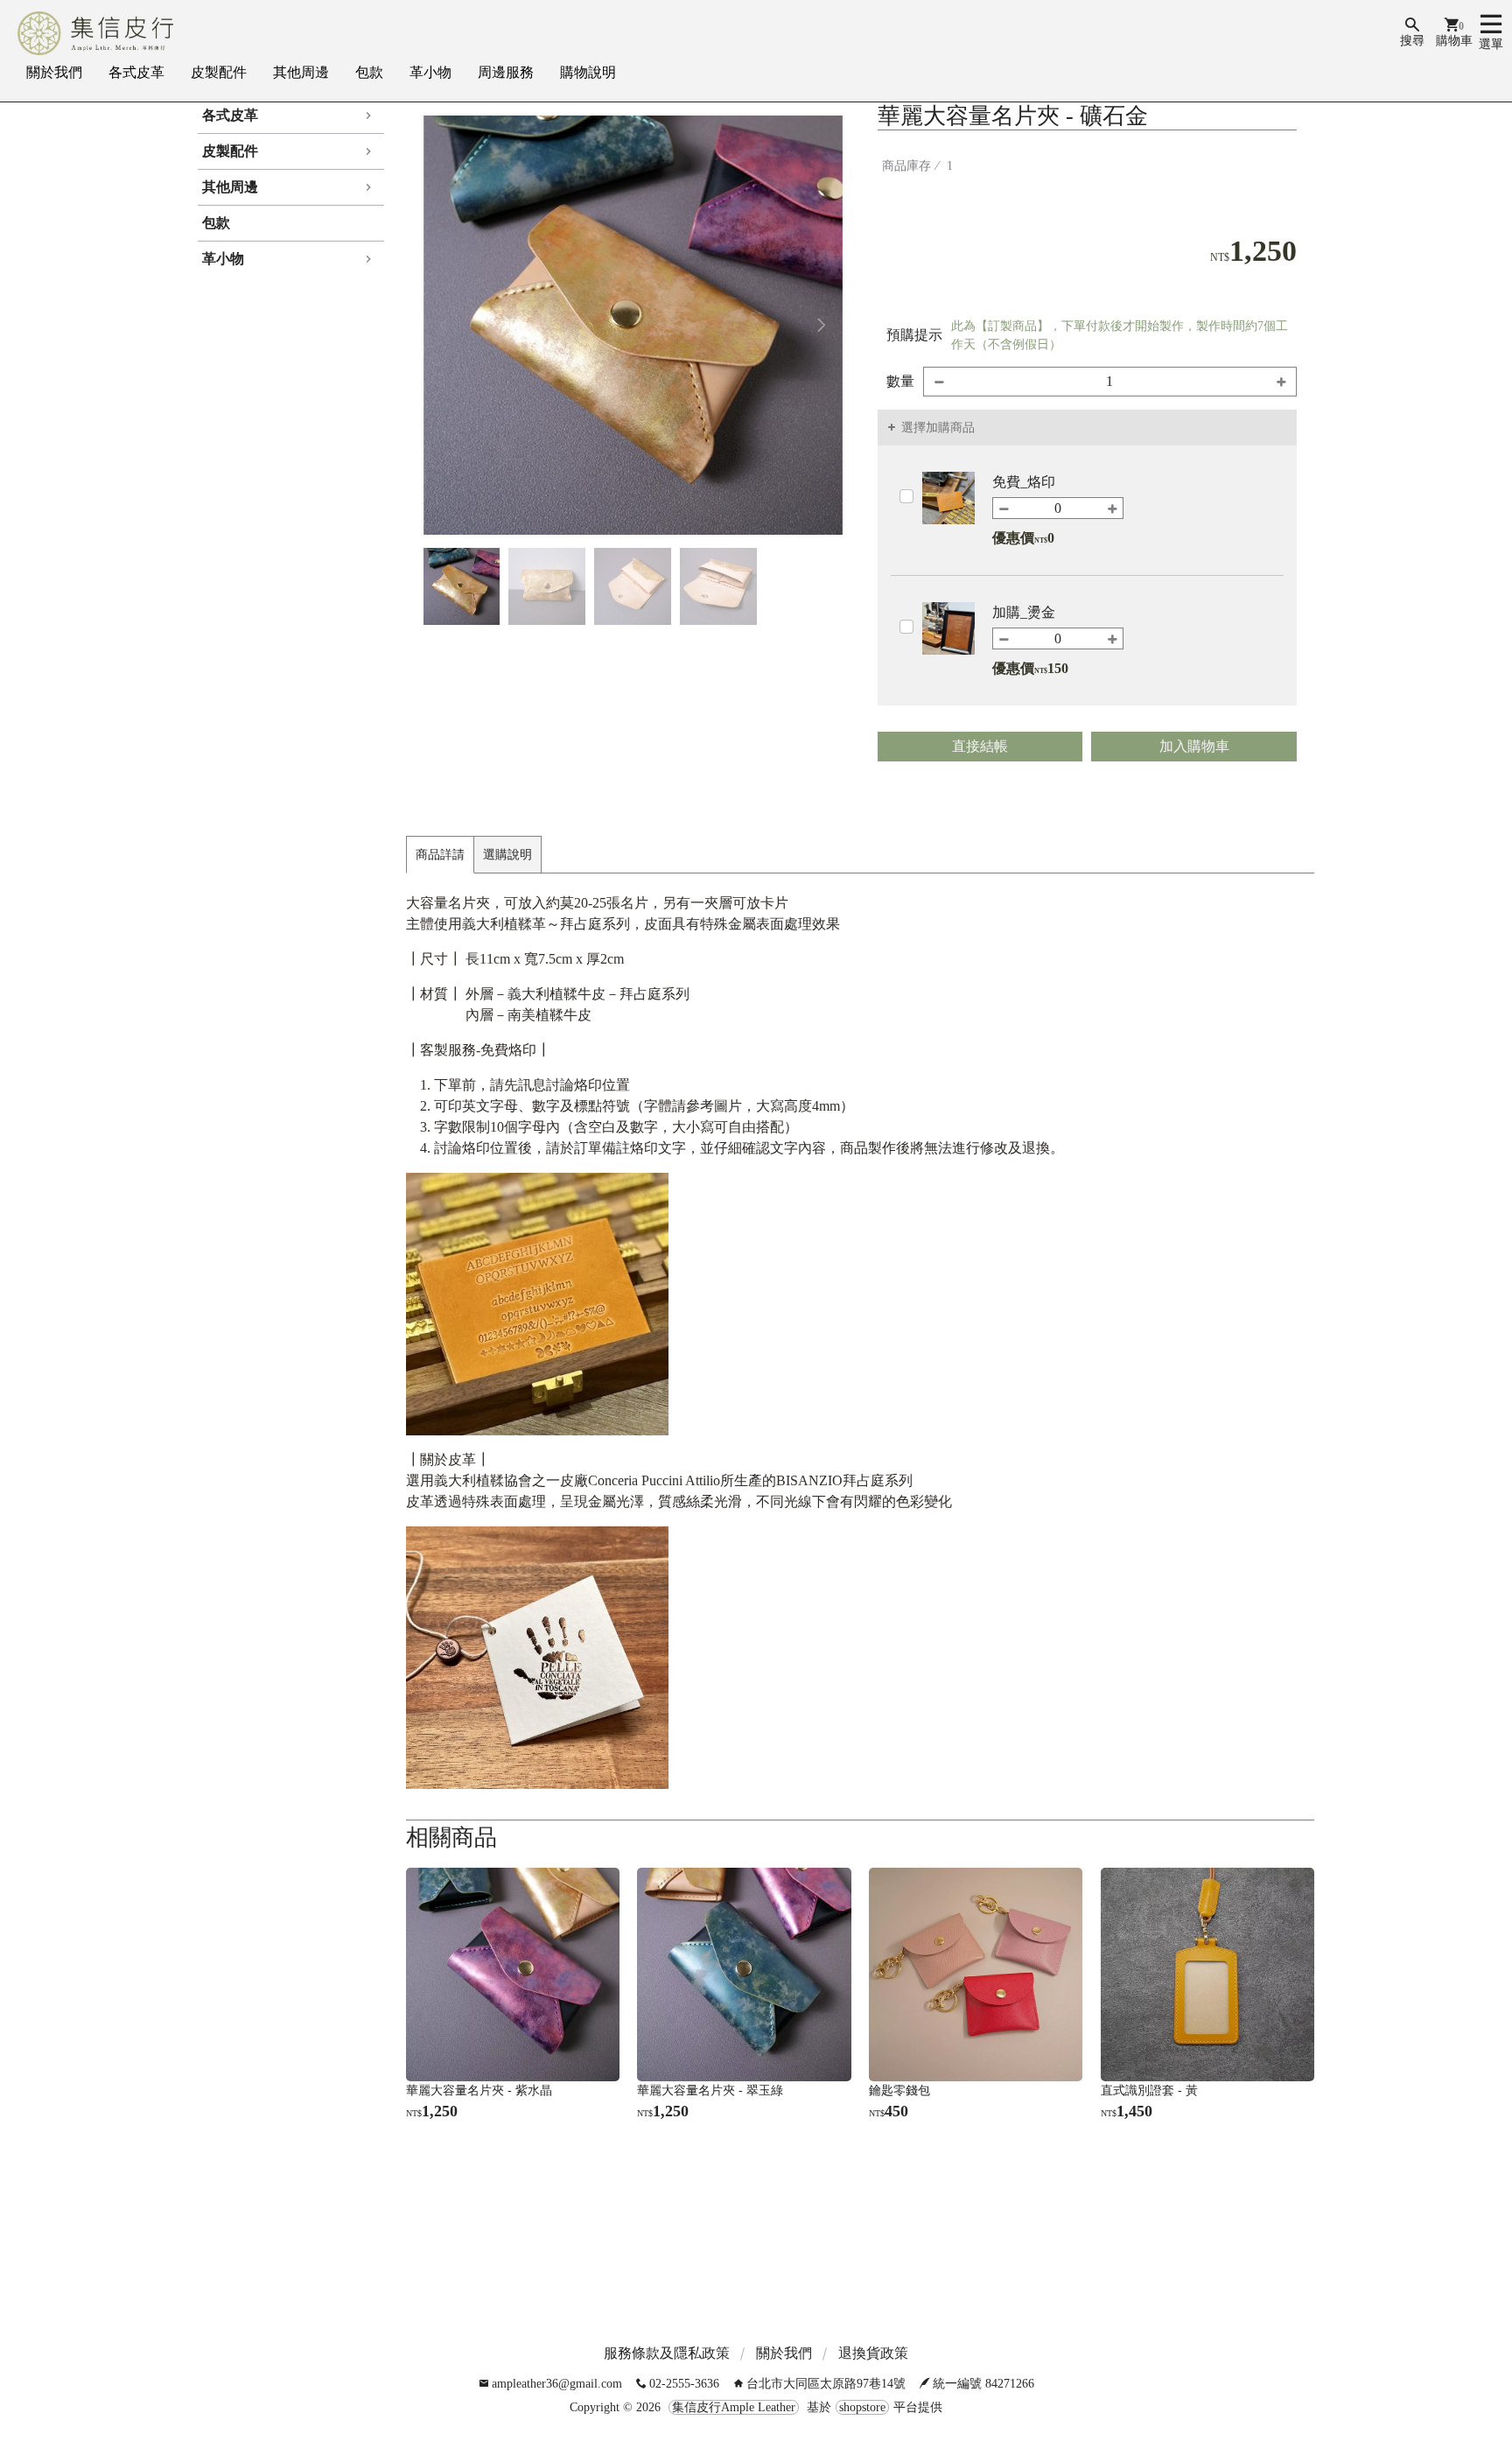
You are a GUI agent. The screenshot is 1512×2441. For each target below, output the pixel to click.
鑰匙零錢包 (899, 2090)
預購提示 (914, 335)
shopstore (862, 2407)
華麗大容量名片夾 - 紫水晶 (479, 2090)
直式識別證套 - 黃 (1149, 2090)
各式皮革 (136, 72)
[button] (822, 326)
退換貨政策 (873, 2353)
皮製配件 (219, 72)
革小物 (430, 72)
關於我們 (54, 72)
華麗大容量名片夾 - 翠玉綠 (710, 2090)
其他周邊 (301, 72)
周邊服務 (506, 72)
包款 (369, 72)
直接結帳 (980, 746)
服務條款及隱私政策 (667, 2353)
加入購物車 (1194, 746)
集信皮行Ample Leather (734, 2407)
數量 (900, 381)
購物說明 (588, 72)
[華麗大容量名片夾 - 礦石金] (633, 325)
